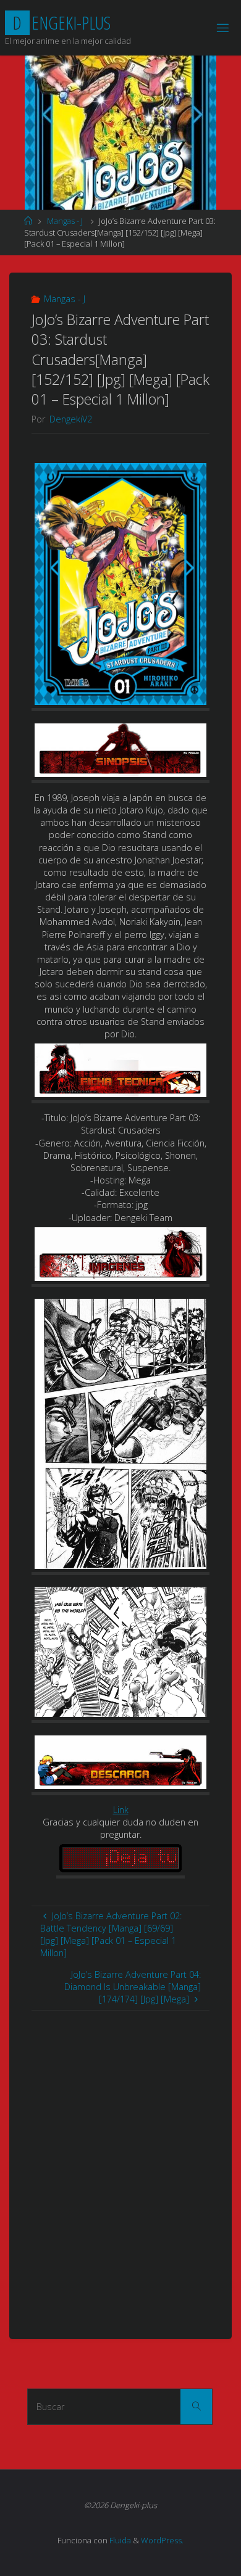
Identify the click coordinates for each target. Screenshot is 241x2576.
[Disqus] (120, 2165)
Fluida (119, 2540)
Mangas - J (65, 221)
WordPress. (162, 2540)
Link (121, 1810)
